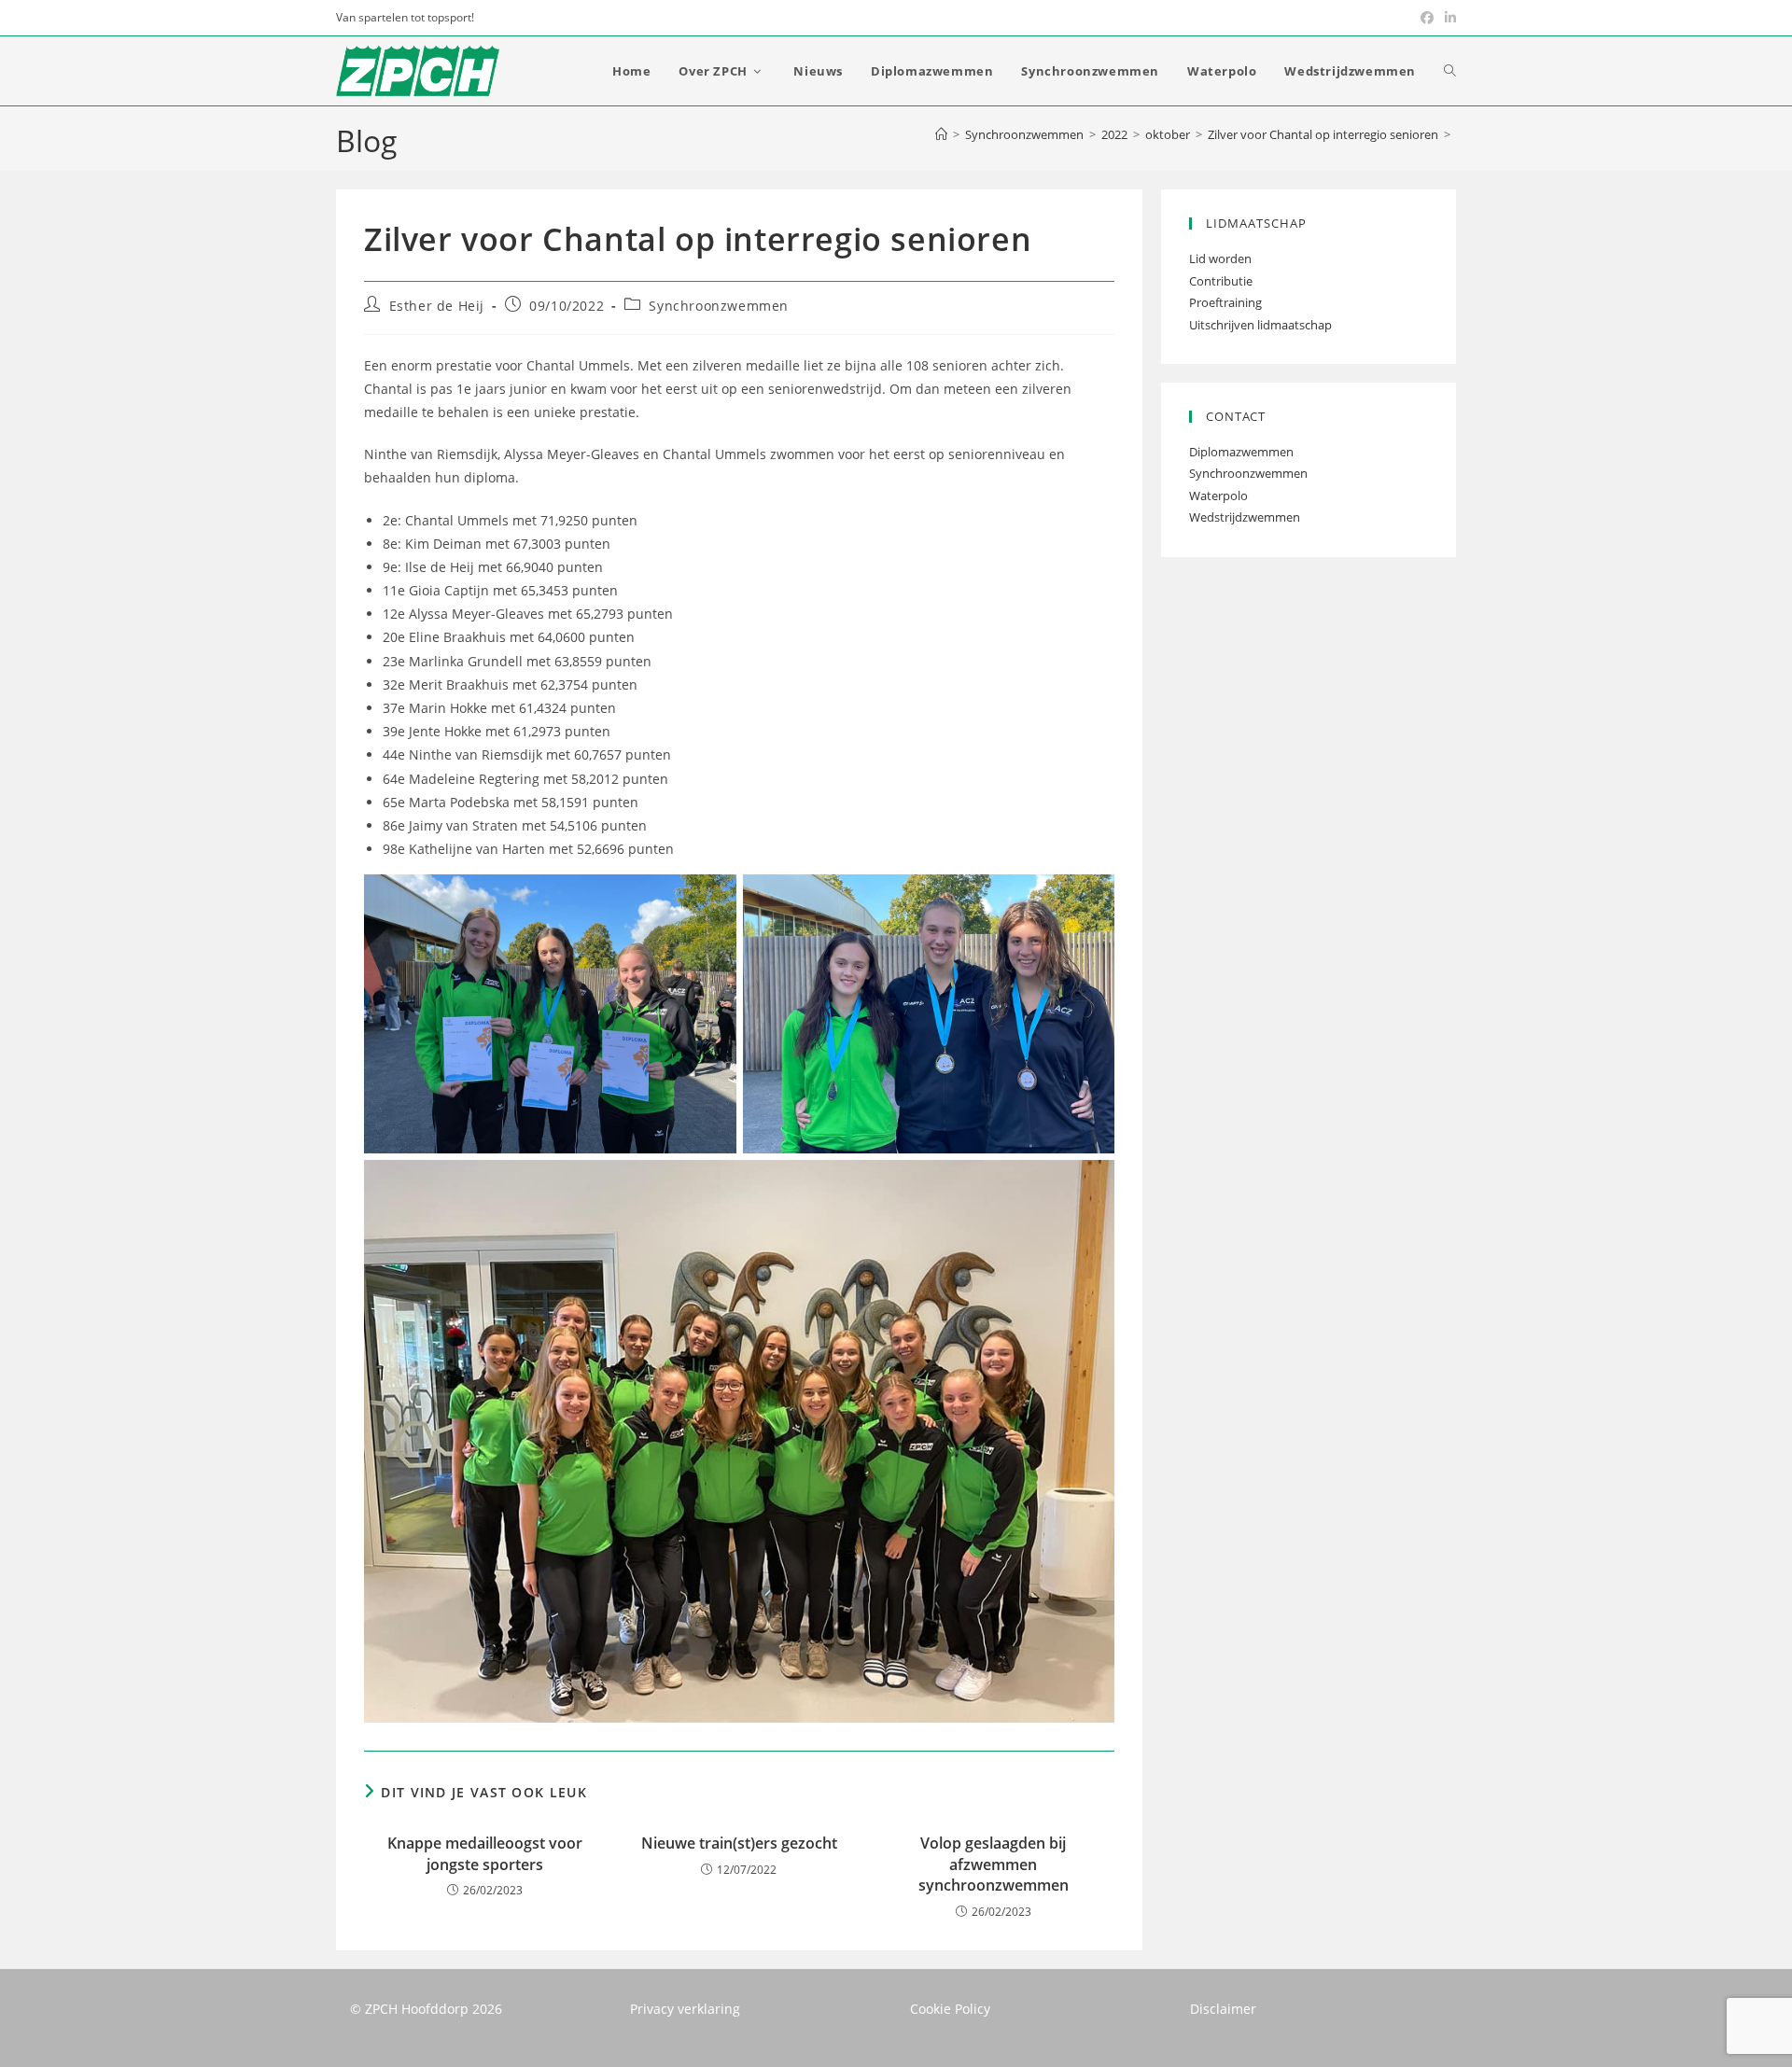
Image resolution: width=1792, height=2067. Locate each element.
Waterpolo (1218, 496)
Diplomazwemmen (1241, 452)
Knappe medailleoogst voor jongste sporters (485, 1853)
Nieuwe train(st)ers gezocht (739, 1843)
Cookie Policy (950, 2009)
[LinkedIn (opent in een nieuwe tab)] (1448, 18)
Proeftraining (1225, 302)
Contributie (1221, 281)
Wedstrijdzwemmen (1245, 517)
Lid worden (1220, 258)
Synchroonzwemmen (719, 306)
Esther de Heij (437, 306)
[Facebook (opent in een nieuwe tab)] (1427, 18)
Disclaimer (1223, 2009)
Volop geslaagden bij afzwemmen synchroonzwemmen (994, 1864)
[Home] (941, 134)
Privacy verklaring (685, 2009)
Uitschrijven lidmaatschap (1260, 325)
